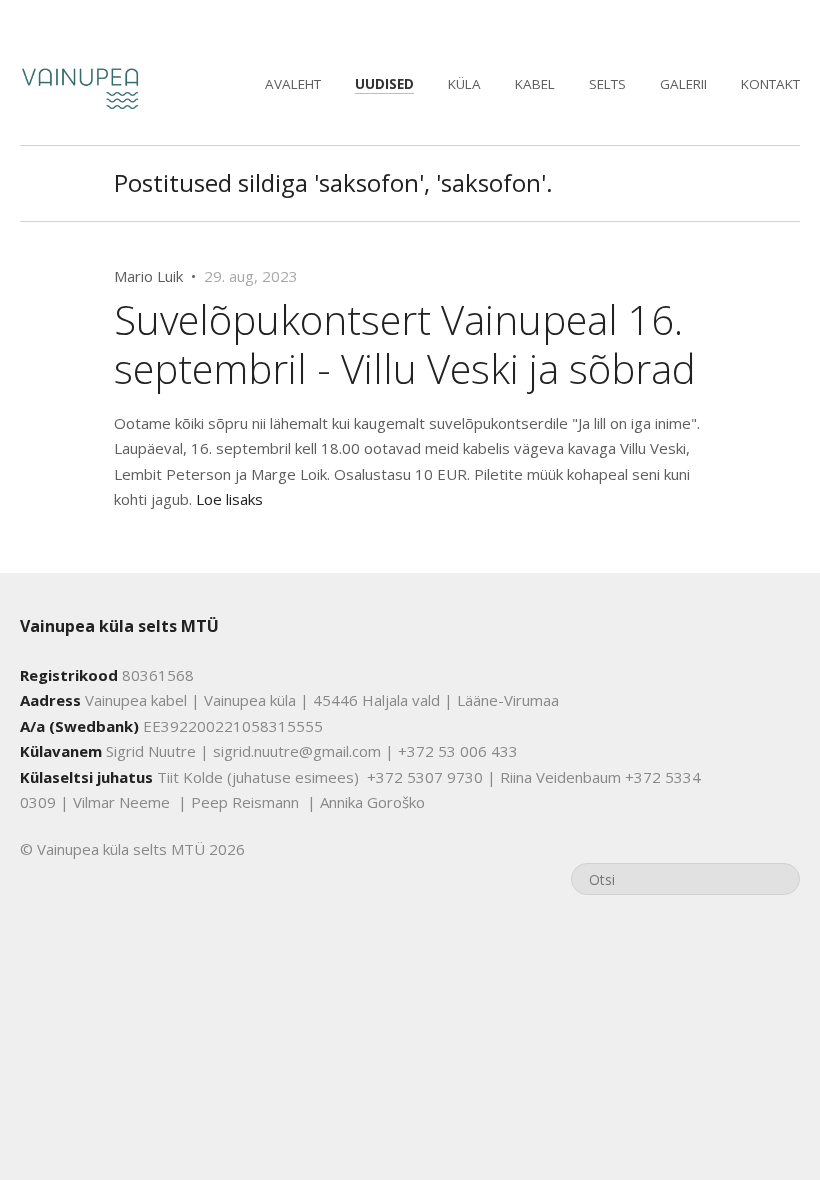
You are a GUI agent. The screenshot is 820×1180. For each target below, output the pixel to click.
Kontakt (770, 84)
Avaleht (293, 84)
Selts (607, 84)
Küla (464, 84)
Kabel (535, 84)
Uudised (384, 84)
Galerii (683, 84)
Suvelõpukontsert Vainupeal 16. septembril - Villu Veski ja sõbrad (405, 343)
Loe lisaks (229, 499)
